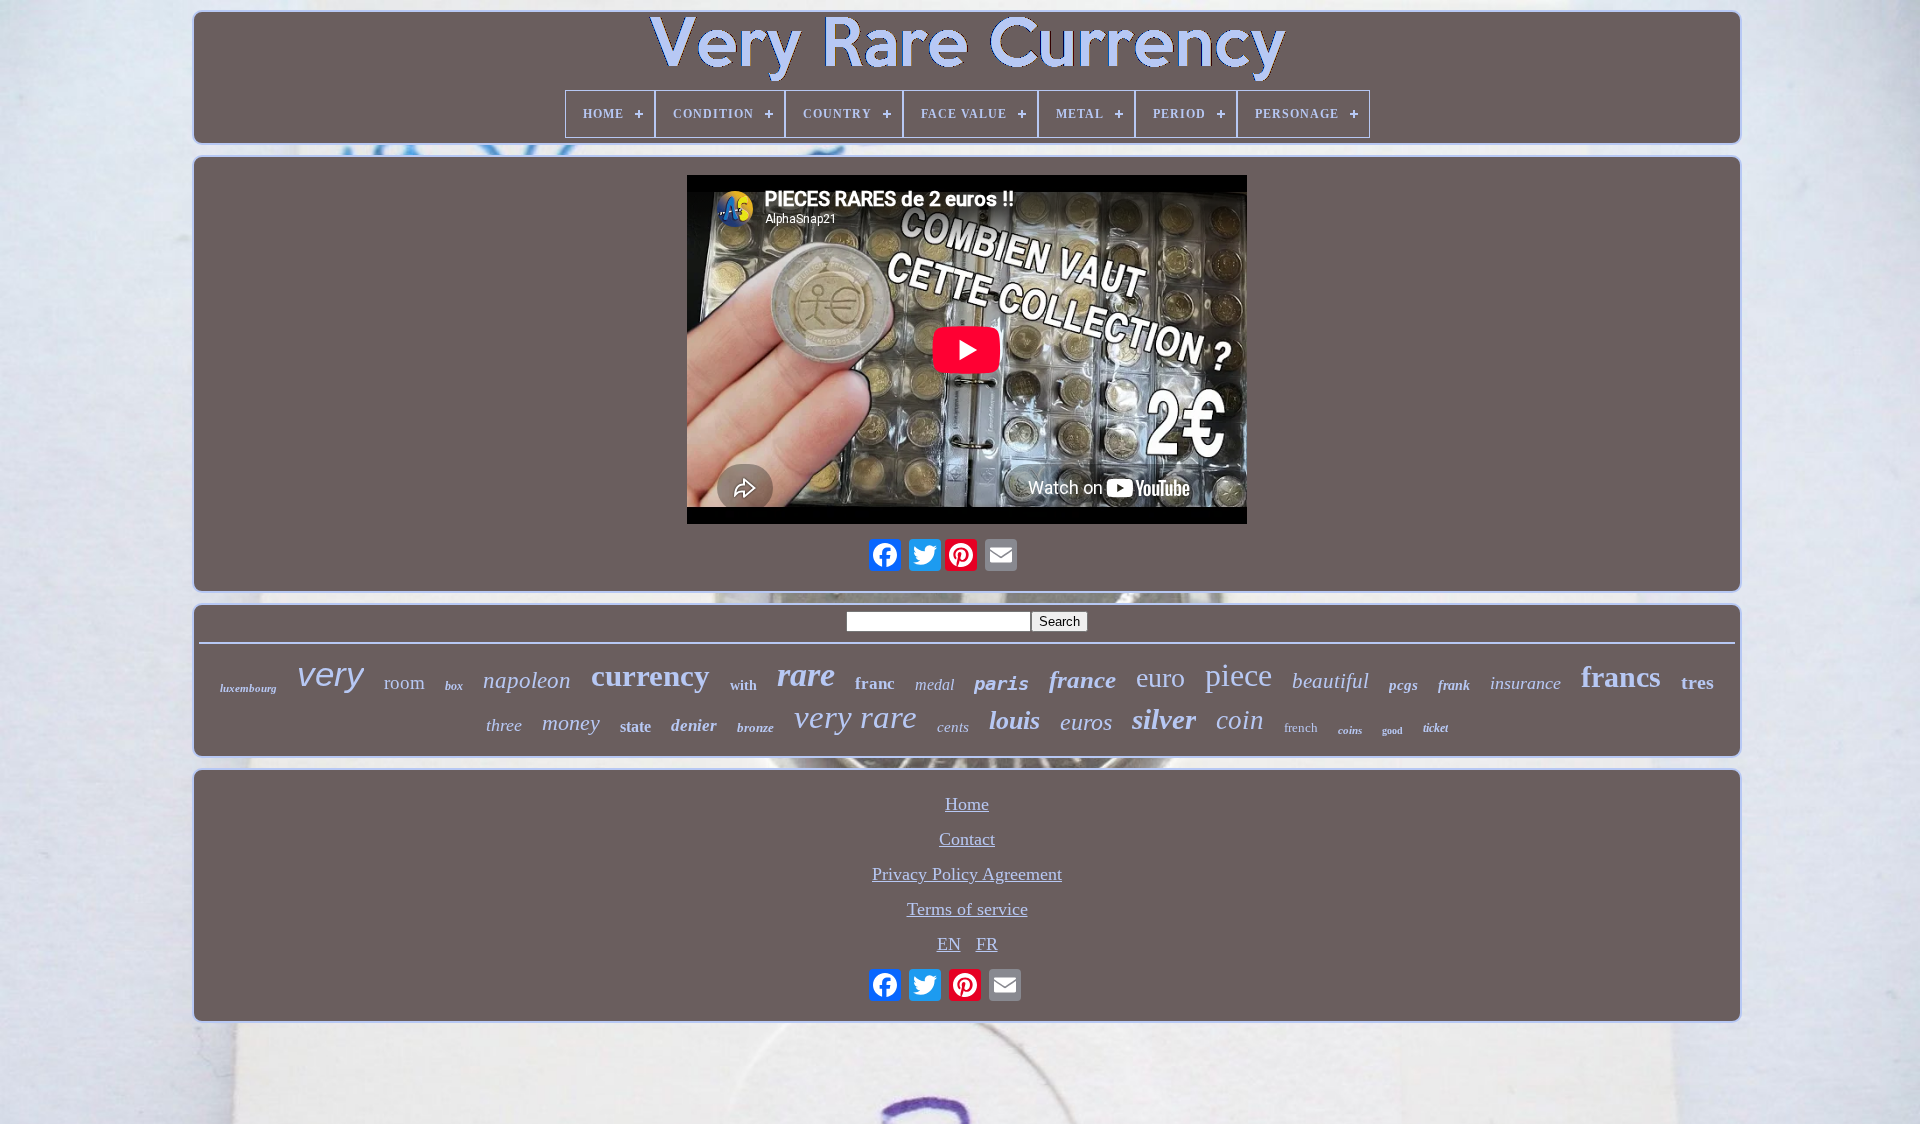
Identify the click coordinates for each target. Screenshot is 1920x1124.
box (454, 686)
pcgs (1403, 685)
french (1301, 727)
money (571, 722)
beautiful (1330, 681)
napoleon (527, 680)
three (504, 725)
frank (1454, 685)
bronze (755, 727)
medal (934, 684)
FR (987, 944)
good (1392, 730)
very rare (855, 717)
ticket (1435, 728)
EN (949, 944)
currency (650, 675)
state (635, 726)
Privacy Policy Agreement (967, 874)
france (1082, 679)
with (743, 685)
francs (1621, 676)
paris (1001, 683)
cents (953, 727)
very (330, 673)
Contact (967, 839)
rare (806, 674)
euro (1160, 677)
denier (694, 725)
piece (1238, 675)
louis (1014, 720)
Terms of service (967, 909)
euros (1086, 722)
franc (875, 683)
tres (1697, 682)
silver (1164, 719)
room (404, 682)
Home (967, 804)
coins (1350, 730)
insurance (1525, 683)
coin (1240, 720)
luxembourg (248, 688)
